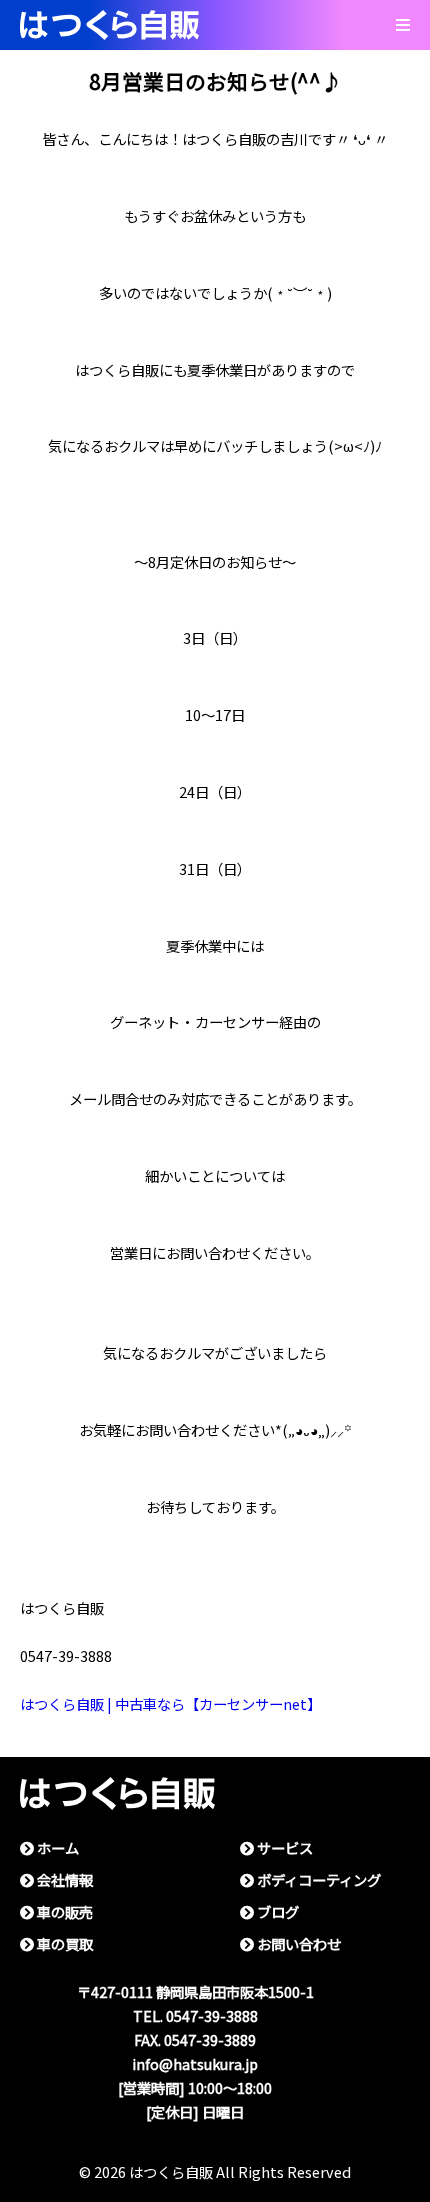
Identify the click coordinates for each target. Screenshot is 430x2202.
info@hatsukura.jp (195, 2064)
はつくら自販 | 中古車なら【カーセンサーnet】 (170, 1704)
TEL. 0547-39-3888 (195, 2016)
